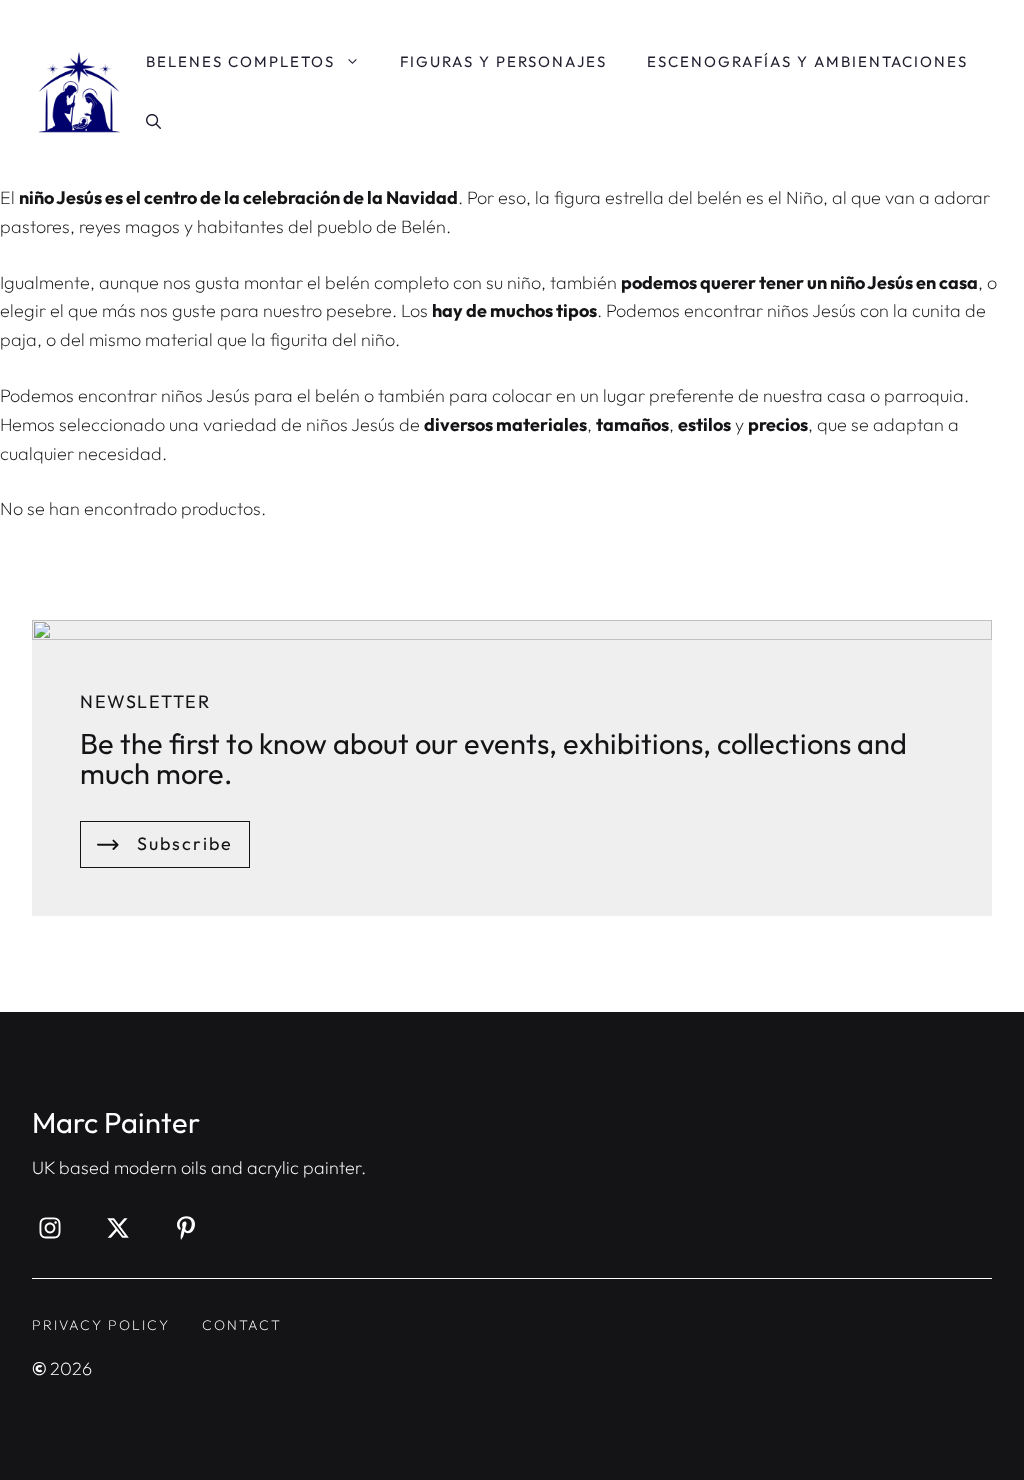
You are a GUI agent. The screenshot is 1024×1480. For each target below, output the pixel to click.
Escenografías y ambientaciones (807, 61)
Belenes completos (240, 61)
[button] (153, 122)
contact (242, 1325)
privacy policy (101, 1325)
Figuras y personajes (503, 61)
